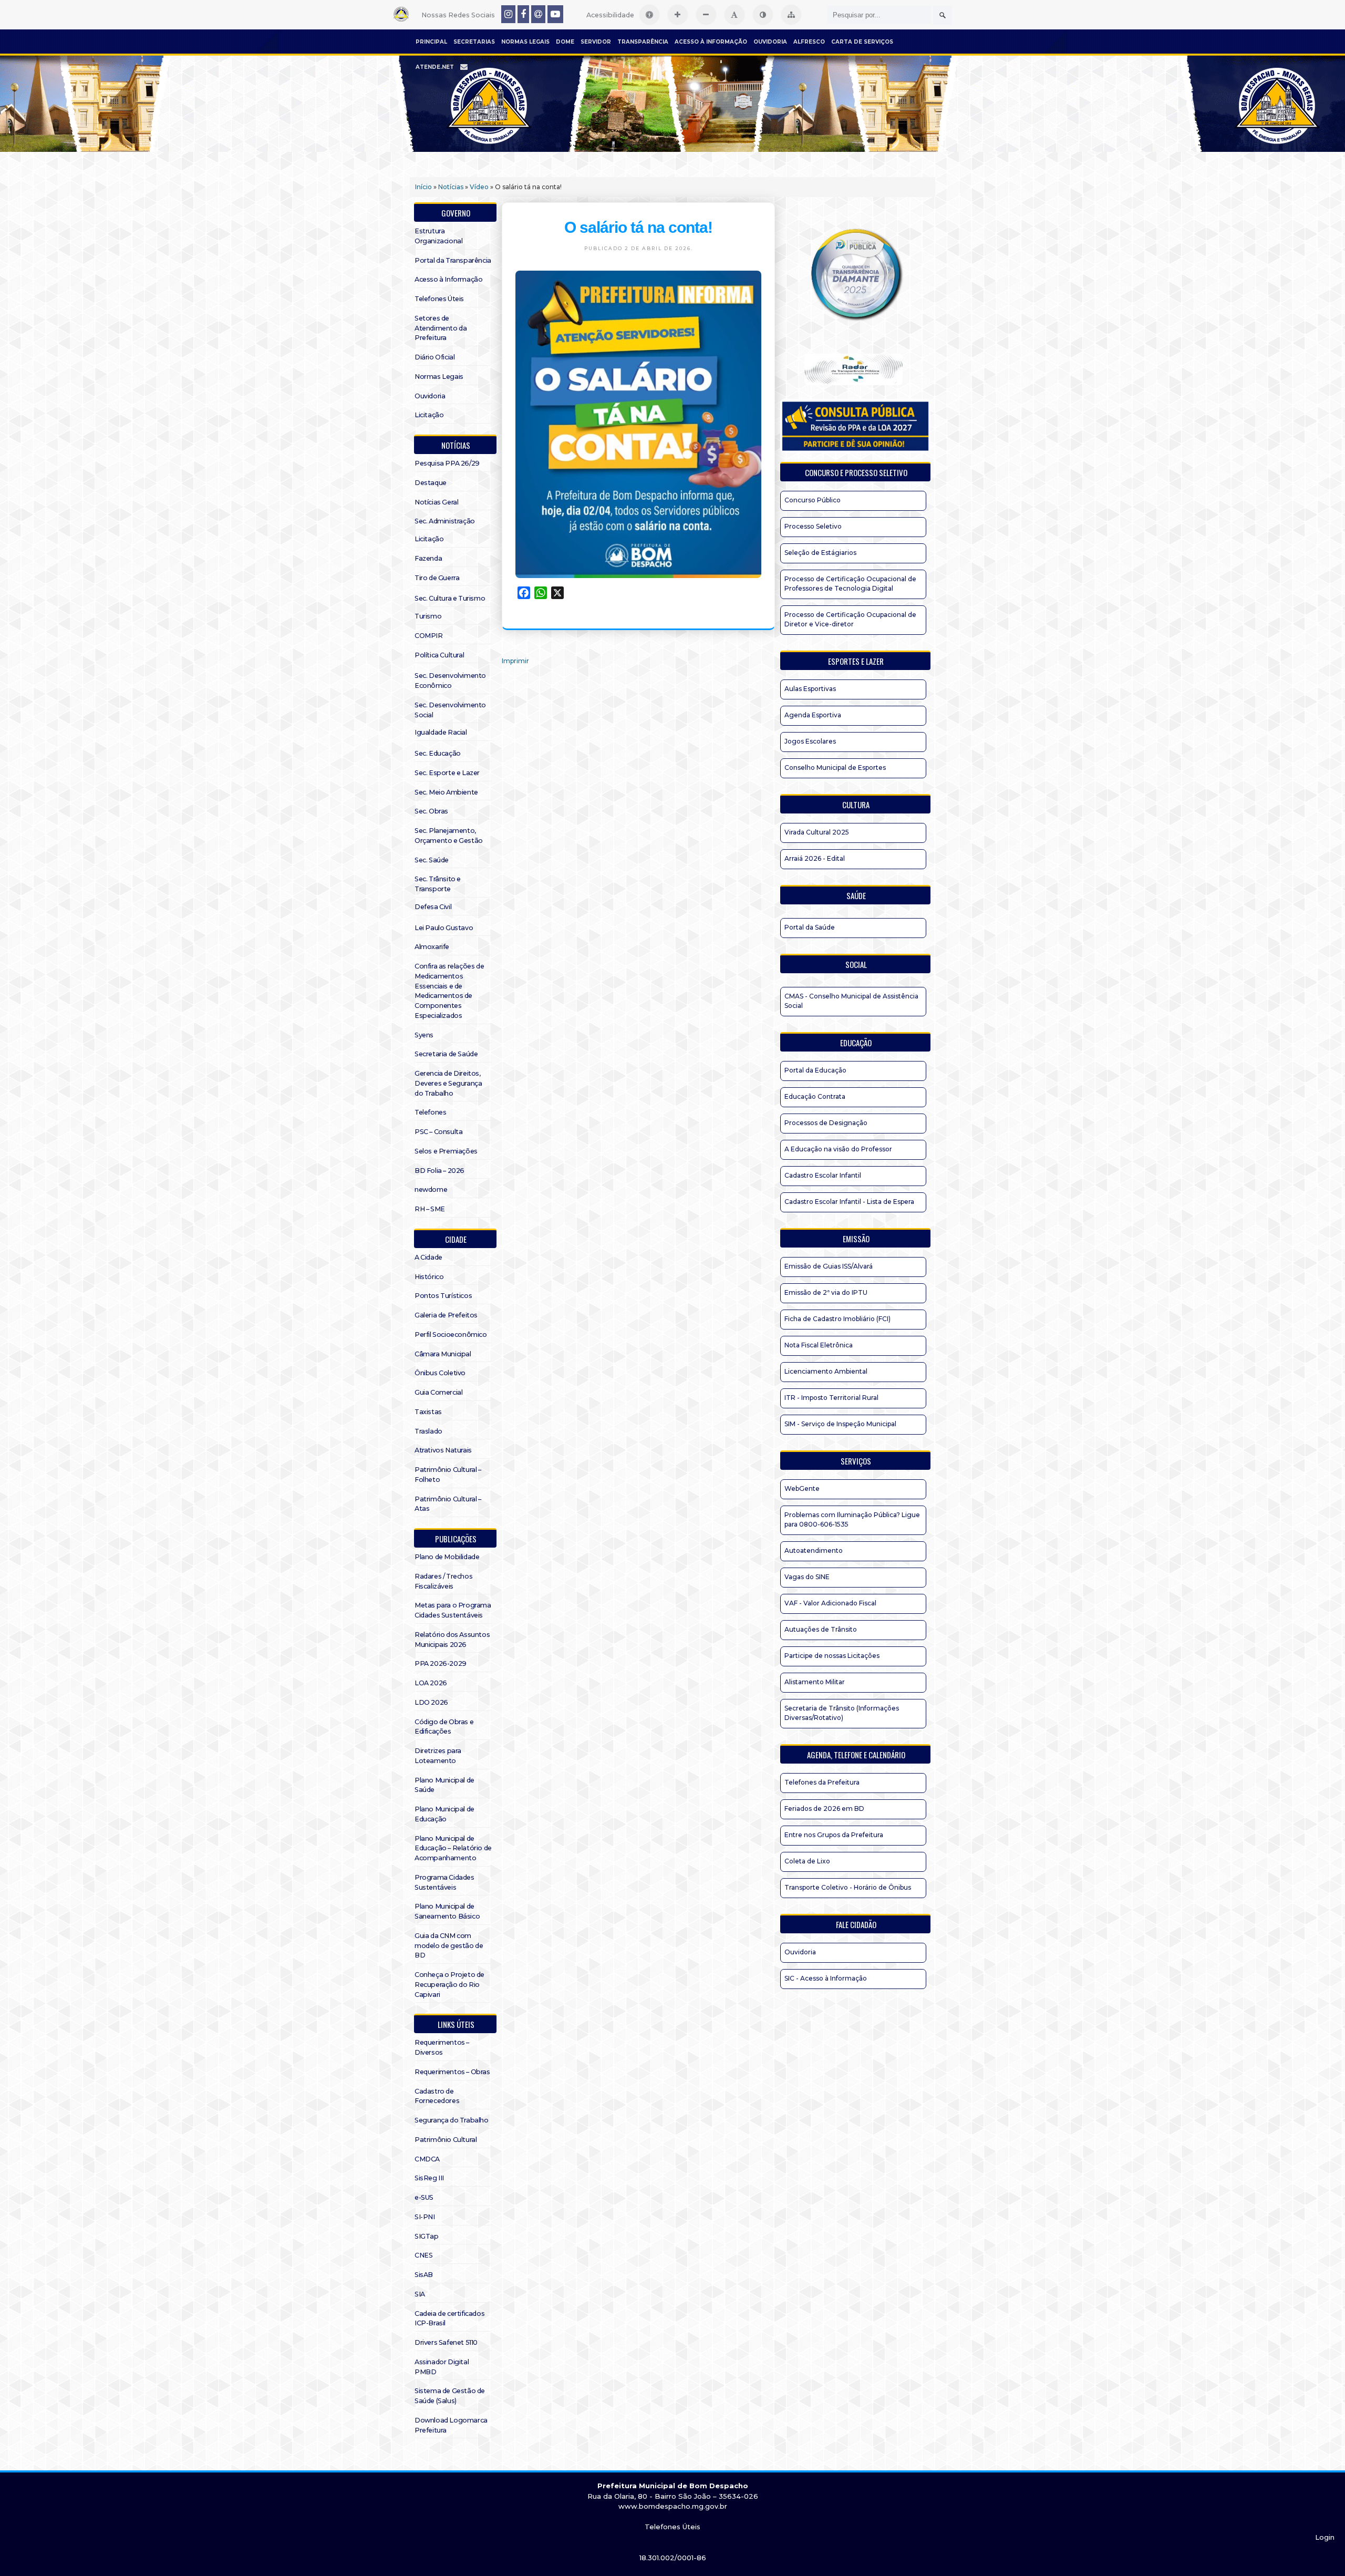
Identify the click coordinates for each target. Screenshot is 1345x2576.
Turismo (428, 616)
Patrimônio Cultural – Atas (448, 1504)
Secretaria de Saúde (446, 1054)
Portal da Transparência (453, 260)
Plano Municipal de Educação (444, 1814)
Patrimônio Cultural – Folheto (448, 1475)
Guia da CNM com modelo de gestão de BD (449, 1946)
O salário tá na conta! (638, 227)
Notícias (451, 187)
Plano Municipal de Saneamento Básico (447, 1911)
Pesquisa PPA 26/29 (447, 463)
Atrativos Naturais (443, 1450)
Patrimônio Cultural (446, 2140)
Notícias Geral (436, 502)
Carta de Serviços (862, 42)
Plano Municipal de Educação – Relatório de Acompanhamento (453, 1848)
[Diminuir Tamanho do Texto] (706, 15)
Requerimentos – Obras (452, 2072)
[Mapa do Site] (791, 15)
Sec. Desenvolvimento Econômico (450, 681)
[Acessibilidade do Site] (649, 15)
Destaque (431, 483)
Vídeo (479, 187)
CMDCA (427, 2159)
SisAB (424, 2275)
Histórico (429, 1277)
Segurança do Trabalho (452, 2120)
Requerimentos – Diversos (442, 2047)
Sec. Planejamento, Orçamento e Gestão (449, 836)
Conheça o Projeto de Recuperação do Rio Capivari (449, 1985)
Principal (431, 42)
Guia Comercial (438, 1392)
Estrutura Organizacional (438, 236)
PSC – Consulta (438, 1132)
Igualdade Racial (441, 732)
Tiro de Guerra (437, 578)
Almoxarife (432, 947)
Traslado (428, 1431)
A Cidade (428, 1257)
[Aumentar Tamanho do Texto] (678, 15)
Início (423, 187)
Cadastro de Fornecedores (437, 2096)
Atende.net (435, 67)
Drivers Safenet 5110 (446, 2342)
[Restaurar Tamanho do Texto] (734, 15)
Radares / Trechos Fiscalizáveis (443, 1581)
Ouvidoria (770, 42)
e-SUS (424, 2197)
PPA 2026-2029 (441, 1663)
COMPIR (429, 636)
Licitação (429, 415)
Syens (424, 1035)
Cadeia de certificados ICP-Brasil (449, 2319)
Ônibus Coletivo (440, 1373)
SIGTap (427, 2236)
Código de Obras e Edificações (444, 1727)
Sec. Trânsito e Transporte (438, 884)
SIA (420, 2294)
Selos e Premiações (446, 1151)
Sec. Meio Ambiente (446, 792)
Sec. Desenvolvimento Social (450, 710)
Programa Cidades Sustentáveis (444, 1882)
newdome (431, 1189)
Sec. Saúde (432, 860)
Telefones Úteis (439, 299)
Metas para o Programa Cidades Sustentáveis (453, 1610)
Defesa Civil (433, 907)
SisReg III (429, 2178)
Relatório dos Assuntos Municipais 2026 (452, 1640)
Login (1325, 2537)
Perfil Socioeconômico (451, 1335)
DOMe (565, 42)
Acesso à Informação (711, 42)
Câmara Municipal (443, 1354)
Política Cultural (439, 655)
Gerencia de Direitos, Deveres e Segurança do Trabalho (448, 1083)
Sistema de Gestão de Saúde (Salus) (450, 2396)
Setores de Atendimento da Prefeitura (441, 328)
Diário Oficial (434, 357)
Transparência (643, 42)
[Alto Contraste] (763, 15)
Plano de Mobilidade (447, 1557)
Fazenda (428, 558)
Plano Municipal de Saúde (444, 1785)
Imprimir (515, 661)
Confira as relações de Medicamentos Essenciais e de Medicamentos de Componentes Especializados (449, 991)
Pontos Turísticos (443, 1296)
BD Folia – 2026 (439, 1171)
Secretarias (474, 42)
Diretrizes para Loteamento (438, 1756)
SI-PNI (425, 2217)
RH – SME (430, 1209)
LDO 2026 (431, 1702)
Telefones (430, 1112)
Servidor (596, 42)
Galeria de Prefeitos (446, 1315)
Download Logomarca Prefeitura (451, 2425)
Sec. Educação (438, 753)
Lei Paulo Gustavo (444, 928)
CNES (423, 2255)
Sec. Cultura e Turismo (450, 598)
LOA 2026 (431, 1683)
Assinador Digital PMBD (442, 2367)
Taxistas (428, 1412)
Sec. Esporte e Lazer (447, 773)
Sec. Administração (445, 521)
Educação (856, 1043)
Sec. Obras (431, 811)
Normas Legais (525, 42)
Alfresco (809, 42)
